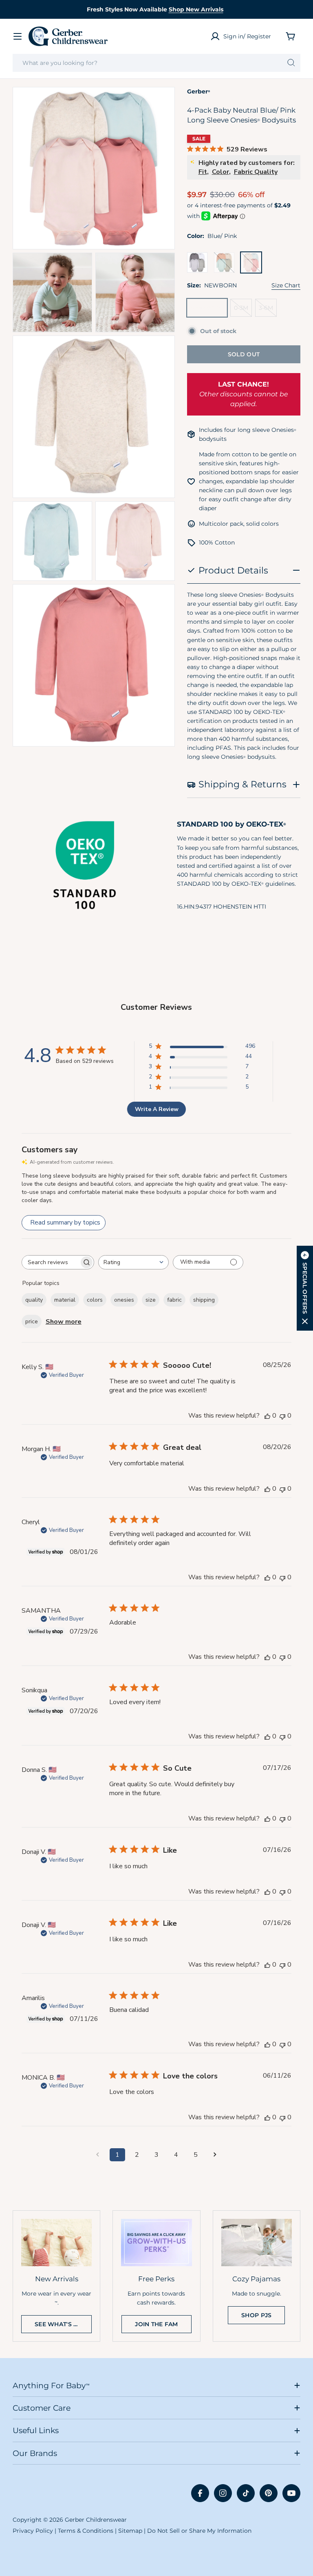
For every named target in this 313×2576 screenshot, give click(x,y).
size (151, 1300)
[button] (305, 1288)
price (32, 1321)
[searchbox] (51, 1262)
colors (95, 1300)
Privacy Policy (33, 2531)
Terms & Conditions (86, 2531)
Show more (64, 1322)
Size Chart (286, 285)
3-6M (268, 310)
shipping (204, 1300)
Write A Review (157, 1109)
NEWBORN (209, 310)
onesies (124, 1300)
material (65, 1300)
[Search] (291, 63)
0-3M (243, 310)
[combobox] (156, 63)
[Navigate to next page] (215, 2155)
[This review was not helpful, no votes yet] (282, 1416)
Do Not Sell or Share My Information (199, 2531)
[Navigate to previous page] (98, 2155)
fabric (174, 1300)
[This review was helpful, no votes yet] (267, 1416)
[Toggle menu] (18, 36)
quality (34, 1300)
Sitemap (130, 2531)
